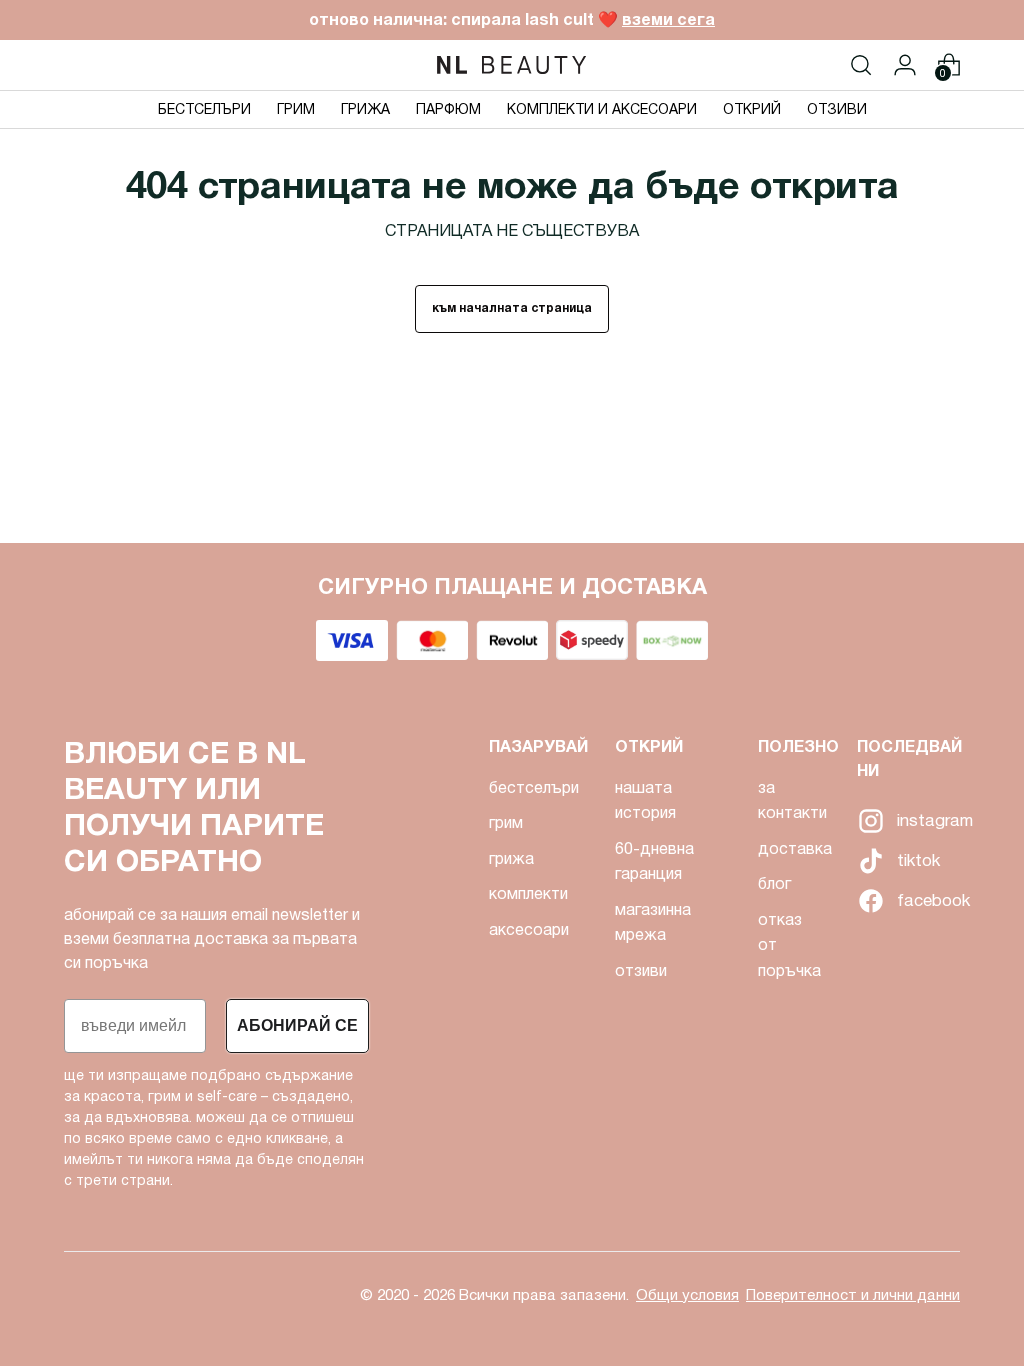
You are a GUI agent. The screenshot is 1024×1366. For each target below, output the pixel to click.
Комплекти (528, 893)
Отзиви (641, 970)
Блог (774, 883)
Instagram (869, 821)
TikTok (869, 861)
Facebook (869, 901)
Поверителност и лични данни (853, 1295)
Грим (506, 822)
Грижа (511, 858)
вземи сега (668, 19)
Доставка (795, 848)
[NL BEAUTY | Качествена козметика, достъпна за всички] (512, 65)
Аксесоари (529, 929)
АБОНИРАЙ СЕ (297, 1025)
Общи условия (687, 1295)
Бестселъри (534, 787)
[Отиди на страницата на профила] (905, 65)
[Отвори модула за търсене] (861, 65)
